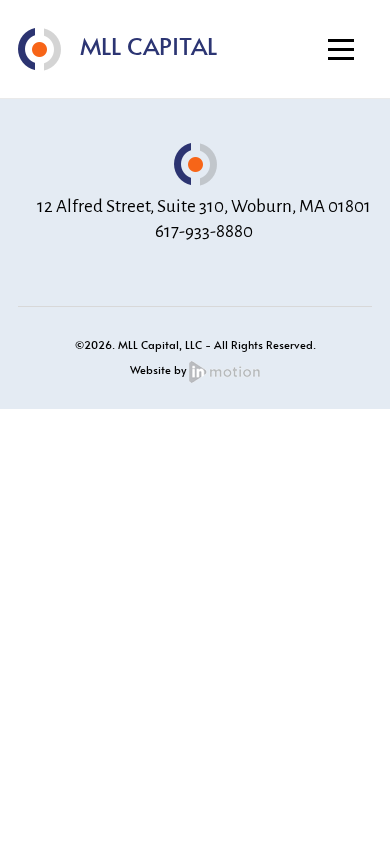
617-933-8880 (204, 231)
